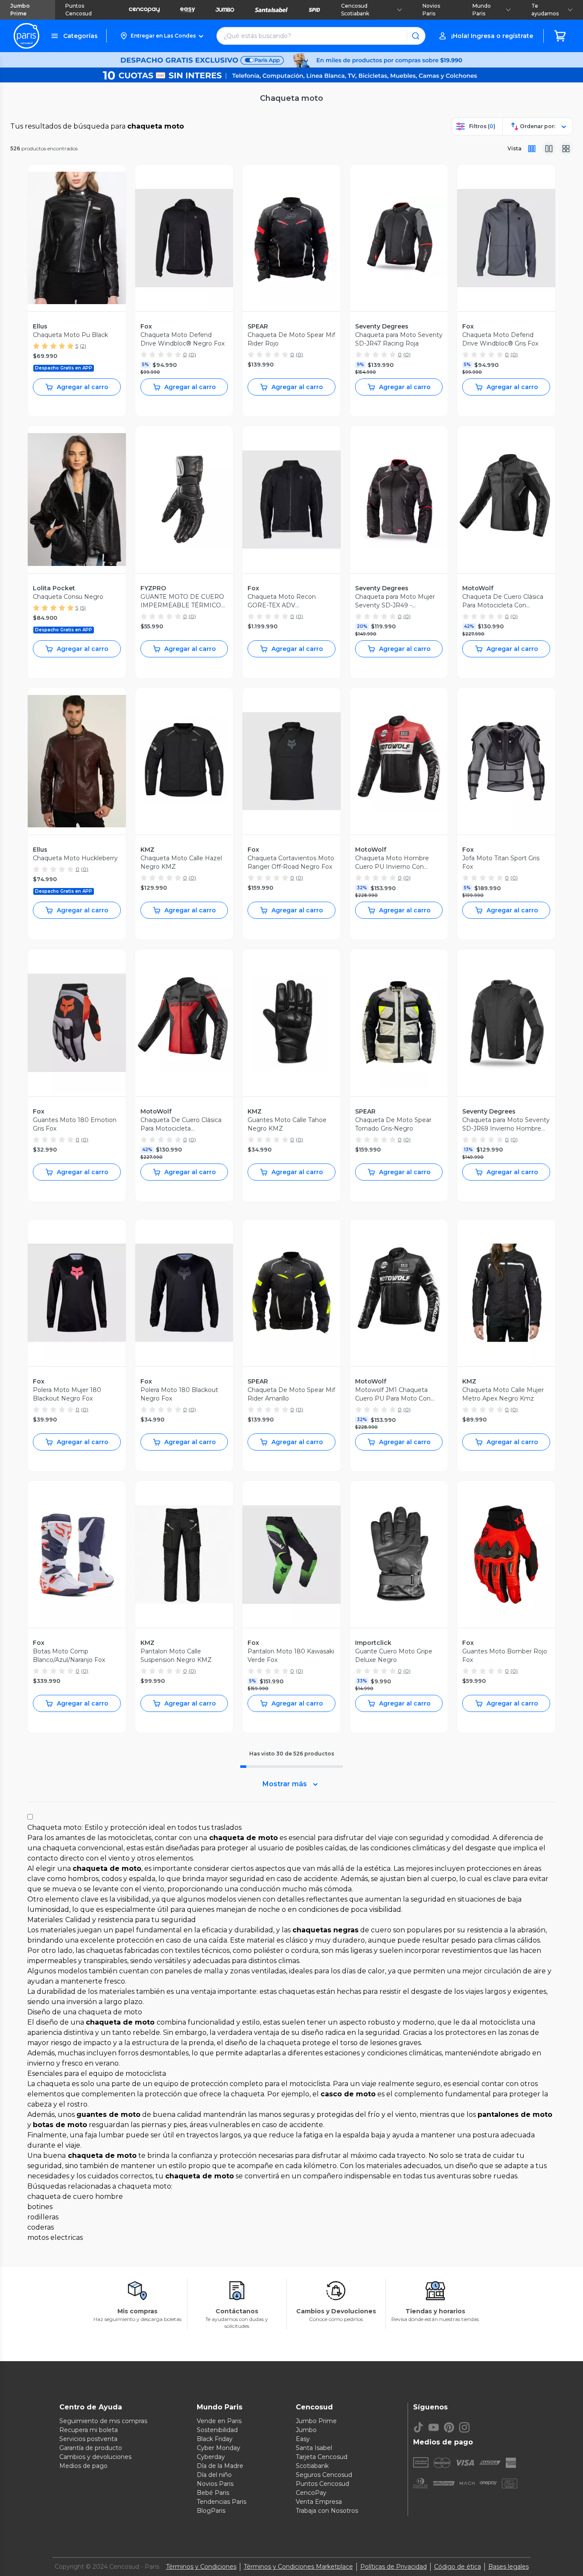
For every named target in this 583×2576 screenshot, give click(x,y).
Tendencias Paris (222, 2502)
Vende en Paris (219, 2421)
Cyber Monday (219, 2448)
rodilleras (43, 2217)
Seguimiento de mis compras (103, 2421)
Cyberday (211, 2457)
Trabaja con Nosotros (327, 2511)
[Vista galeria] (566, 149)
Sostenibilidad (217, 2430)
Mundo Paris (482, 10)
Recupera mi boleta (89, 2430)
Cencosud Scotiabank (355, 10)
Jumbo (306, 2430)
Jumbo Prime (20, 10)
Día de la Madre (220, 2466)
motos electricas (55, 2238)
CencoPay (311, 2493)
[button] (162, 36)
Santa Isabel (314, 2448)
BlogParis (211, 2511)
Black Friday (215, 2439)
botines (40, 2207)
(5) (83, 608)
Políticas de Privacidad (394, 2567)
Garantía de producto (91, 2448)
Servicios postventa (88, 2439)
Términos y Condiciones (201, 2567)
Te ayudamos (545, 10)
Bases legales (509, 2567)
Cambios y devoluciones (95, 2457)
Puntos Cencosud (79, 10)
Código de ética (458, 2567)
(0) (192, 354)
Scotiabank (312, 2466)
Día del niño (214, 2475)
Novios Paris (431, 10)
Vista (514, 148)
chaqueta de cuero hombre (75, 2196)
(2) (83, 346)
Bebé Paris (213, 2493)
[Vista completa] (532, 149)
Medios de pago (83, 2466)
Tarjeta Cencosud (322, 2457)
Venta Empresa (319, 2502)
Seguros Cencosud (324, 2475)
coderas (41, 2227)
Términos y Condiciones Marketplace (298, 2567)
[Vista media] (549, 149)
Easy (303, 2439)
